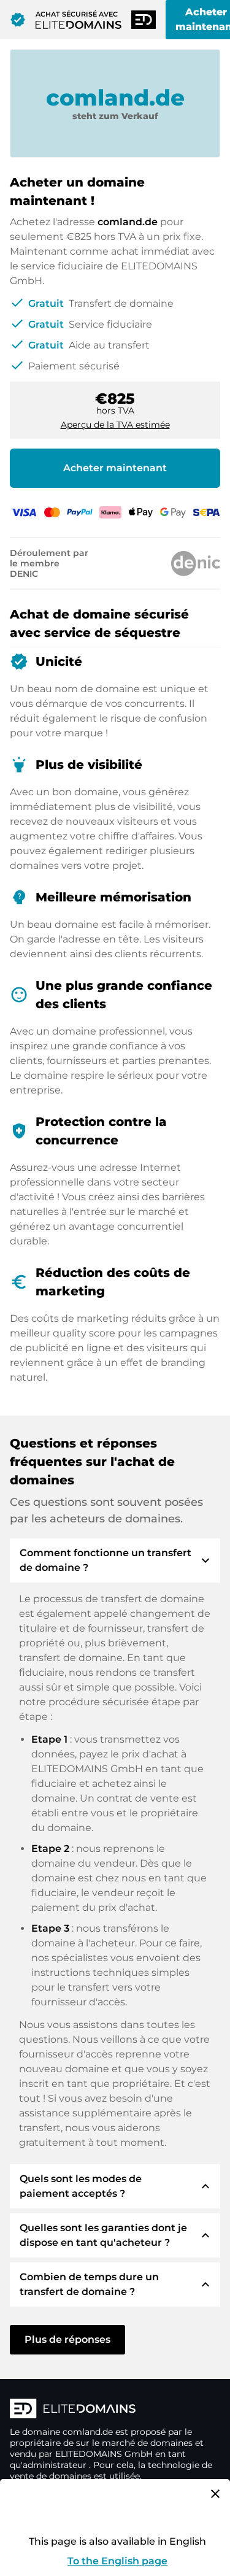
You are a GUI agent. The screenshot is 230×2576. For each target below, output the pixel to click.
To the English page (117, 2561)
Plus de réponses (67, 2339)
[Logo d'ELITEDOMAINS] (115, 2410)
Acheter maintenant (115, 468)
